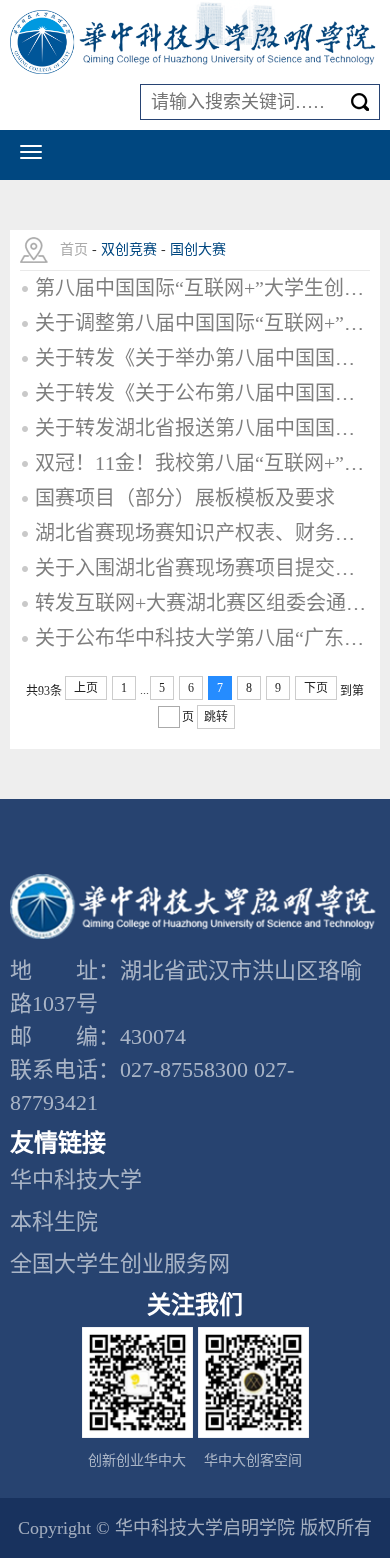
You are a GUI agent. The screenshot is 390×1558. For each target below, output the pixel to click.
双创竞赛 (129, 249)
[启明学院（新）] (195, 42)
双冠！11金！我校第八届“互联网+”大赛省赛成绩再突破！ (202, 463)
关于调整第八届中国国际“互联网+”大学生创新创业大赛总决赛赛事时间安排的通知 (202, 323)
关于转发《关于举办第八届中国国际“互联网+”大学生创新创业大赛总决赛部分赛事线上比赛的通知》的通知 (202, 358)
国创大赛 (198, 249)
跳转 (216, 717)
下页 (316, 688)
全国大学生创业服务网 (120, 1263)
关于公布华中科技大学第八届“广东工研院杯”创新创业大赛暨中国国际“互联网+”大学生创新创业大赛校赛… (202, 638)
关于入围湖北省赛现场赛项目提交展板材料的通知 (202, 568)
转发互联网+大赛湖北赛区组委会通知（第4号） (202, 603)
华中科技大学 (76, 1179)
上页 (86, 688)
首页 (74, 249)
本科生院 (54, 1221)
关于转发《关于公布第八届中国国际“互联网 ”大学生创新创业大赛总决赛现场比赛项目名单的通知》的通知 (202, 393)
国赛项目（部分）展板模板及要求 (185, 498)
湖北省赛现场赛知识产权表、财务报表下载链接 (202, 533)
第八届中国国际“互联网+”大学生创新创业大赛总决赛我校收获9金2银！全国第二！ (202, 288)
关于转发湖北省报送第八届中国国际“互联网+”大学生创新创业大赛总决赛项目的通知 (202, 428)
